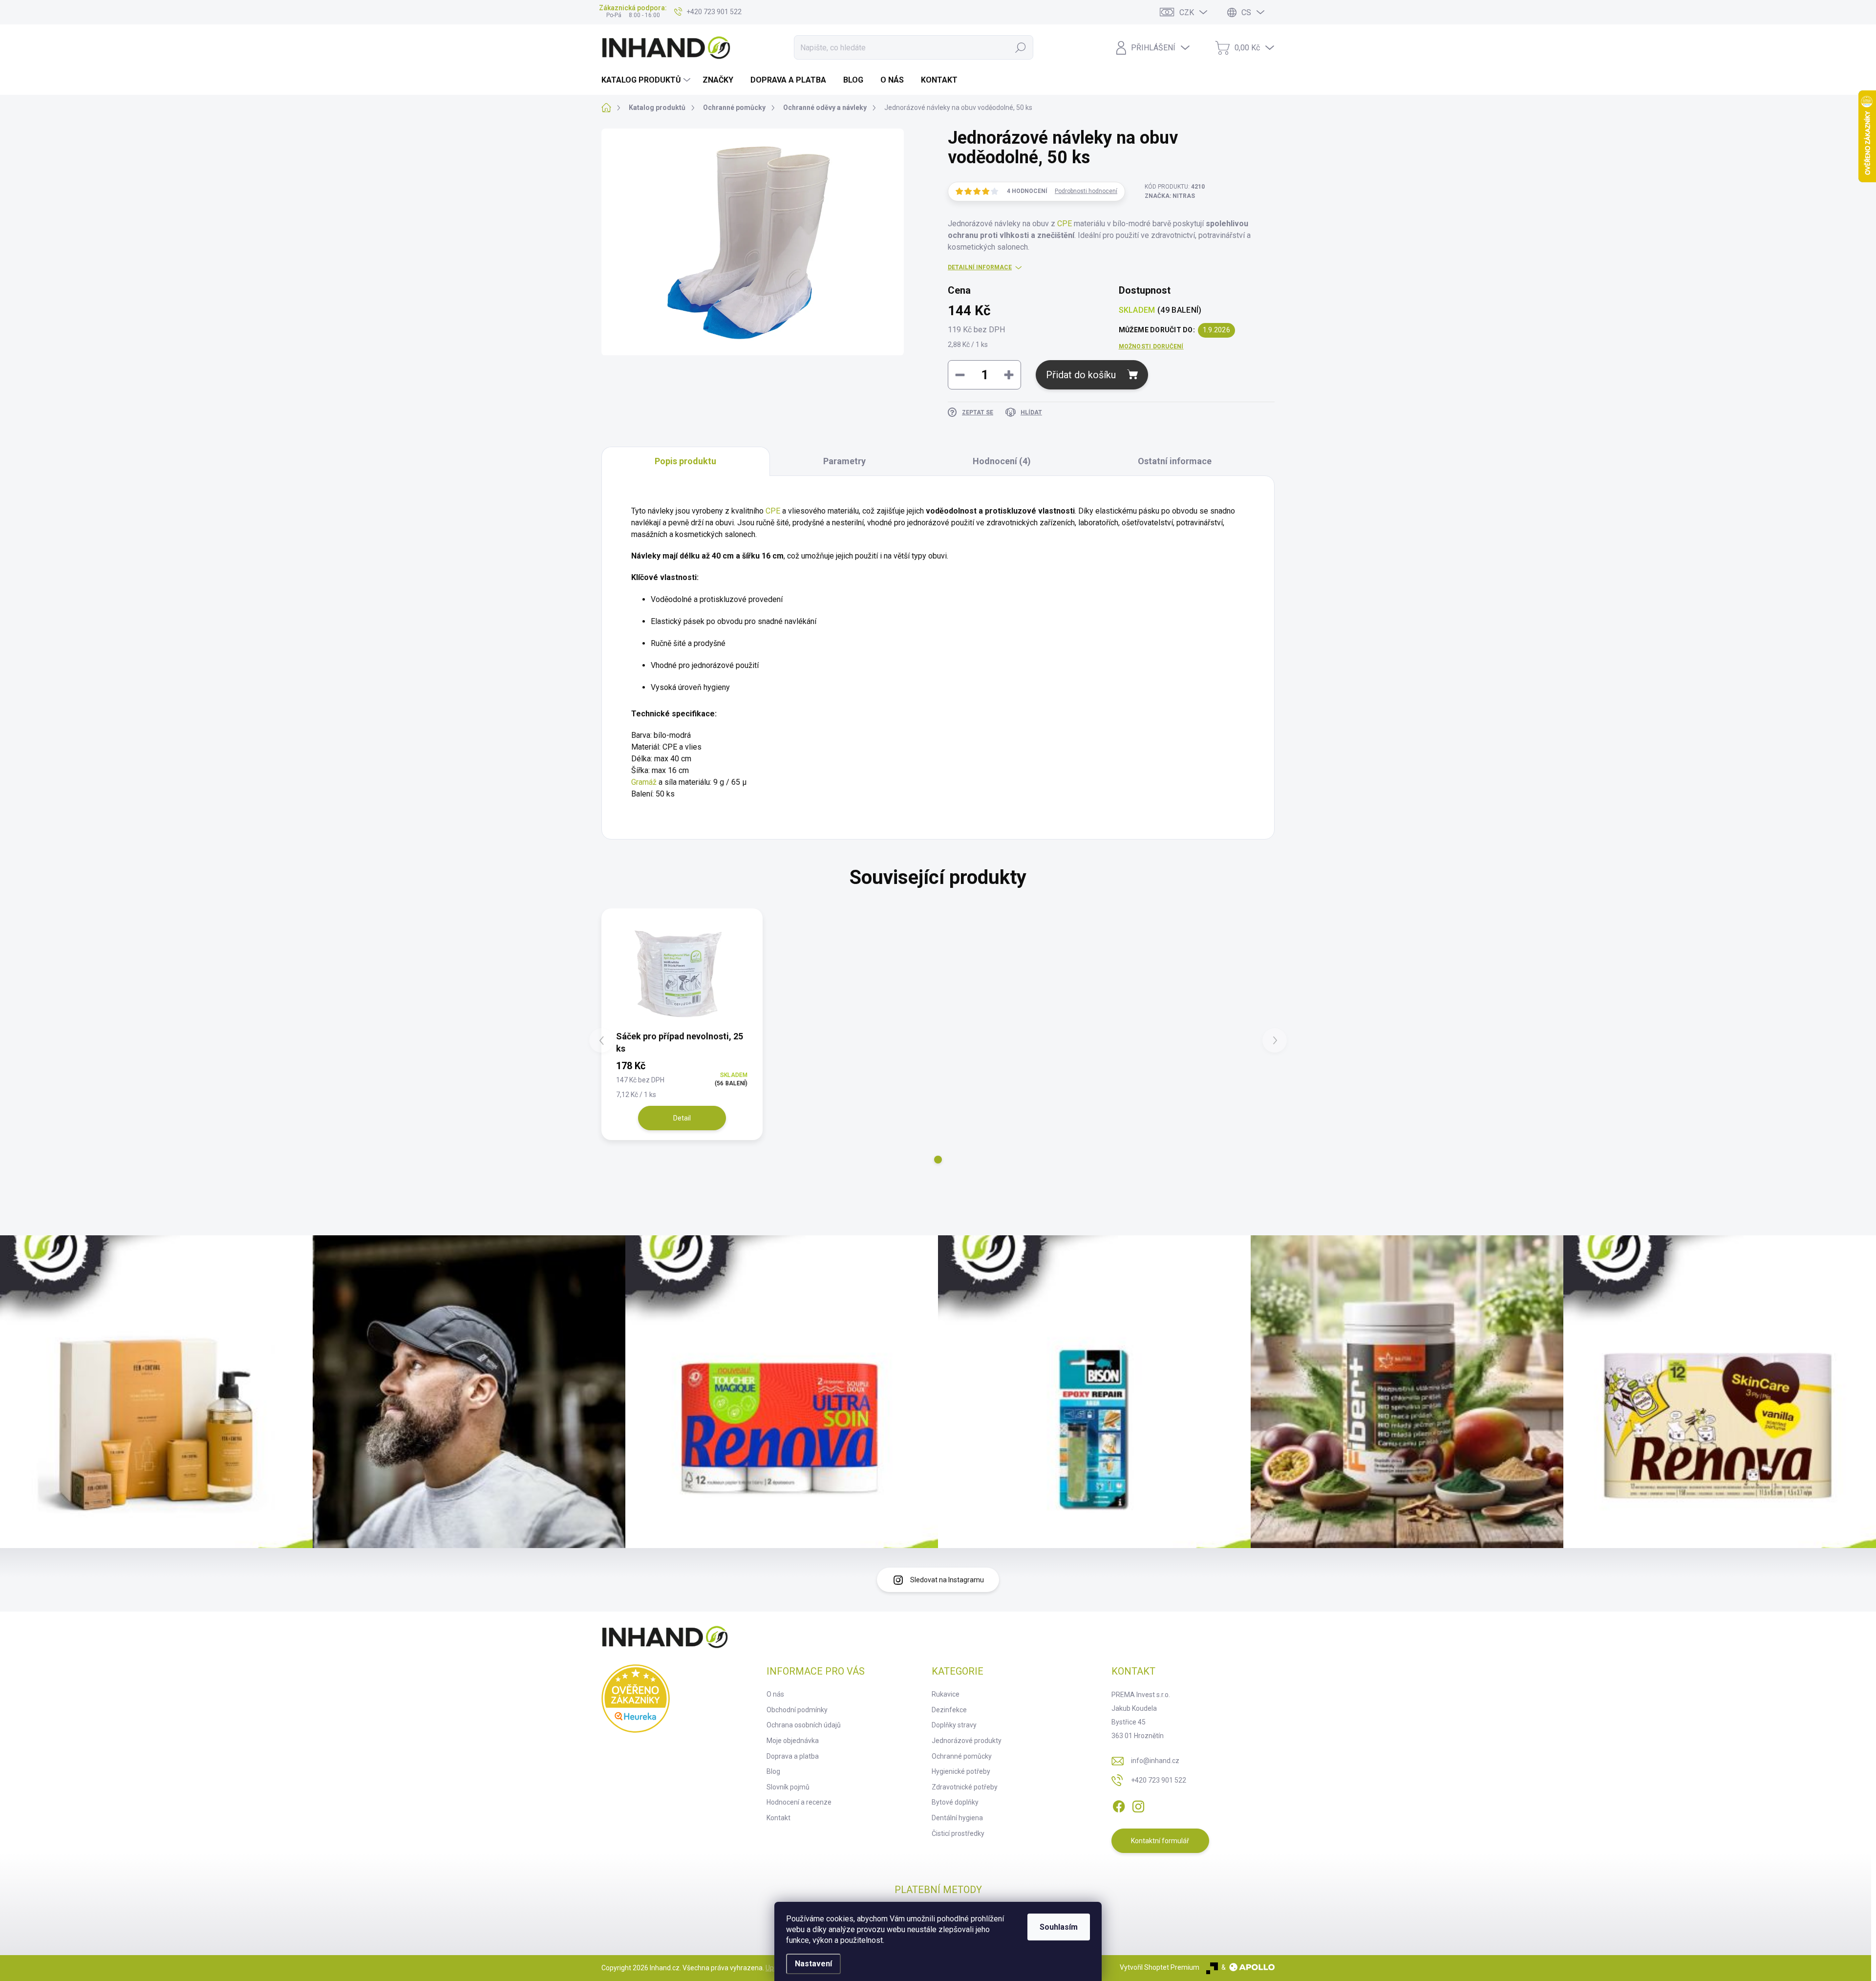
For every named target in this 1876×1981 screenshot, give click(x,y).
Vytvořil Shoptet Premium (1160, 1967)
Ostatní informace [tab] (1175, 461)
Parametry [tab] (844, 461)
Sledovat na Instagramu (947, 1580)
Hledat (1021, 47)
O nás (775, 1694)
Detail (682, 1118)
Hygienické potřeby (961, 1771)
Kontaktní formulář (1160, 1841)
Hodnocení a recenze (799, 1802)
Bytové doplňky (955, 1802)
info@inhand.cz (1155, 1761)
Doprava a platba (793, 1756)
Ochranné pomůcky (962, 1756)
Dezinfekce (949, 1710)
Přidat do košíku (1081, 375)
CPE (1065, 224)
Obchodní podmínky (797, 1710)
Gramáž (644, 782)
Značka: (1170, 196)
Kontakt (778, 1818)
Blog (773, 1771)
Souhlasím (1059, 1927)
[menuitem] (647, 80)
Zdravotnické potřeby (965, 1787)
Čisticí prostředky (958, 1833)
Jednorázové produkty (967, 1741)
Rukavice (946, 1694)
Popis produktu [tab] (685, 461)
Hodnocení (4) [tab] (1002, 461)
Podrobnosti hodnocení (1086, 191)
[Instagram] (1138, 1805)
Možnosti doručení (1151, 346)
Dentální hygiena (957, 1818)
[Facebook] (1119, 1805)
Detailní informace (980, 267)
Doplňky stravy (954, 1725)
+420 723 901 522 (1159, 1780)
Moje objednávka (793, 1741)
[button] (938, 1160)
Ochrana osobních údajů (804, 1725)
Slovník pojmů (788, 1787)
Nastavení (813, 1964)
